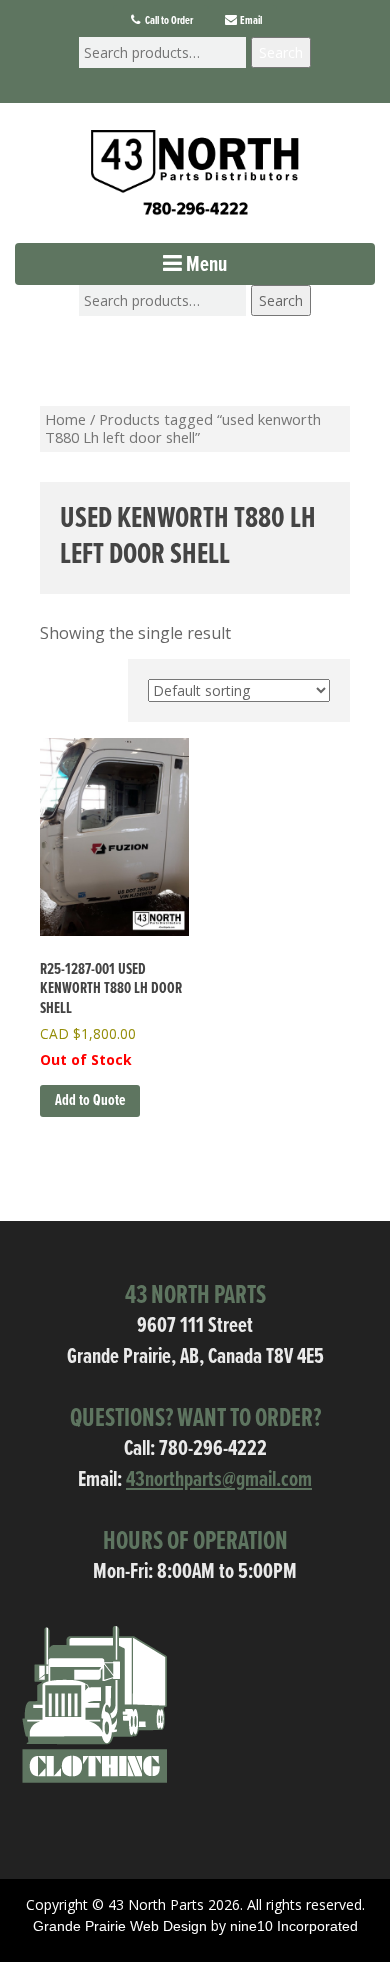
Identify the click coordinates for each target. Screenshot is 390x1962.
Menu (204, 265)
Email (250, 21)
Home (65, 419)
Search (281, 52)
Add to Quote (90, 1100)
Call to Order (168, 21)
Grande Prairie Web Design (120, 1926)
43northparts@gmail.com (219, 1480)
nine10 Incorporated (294, 1926)
